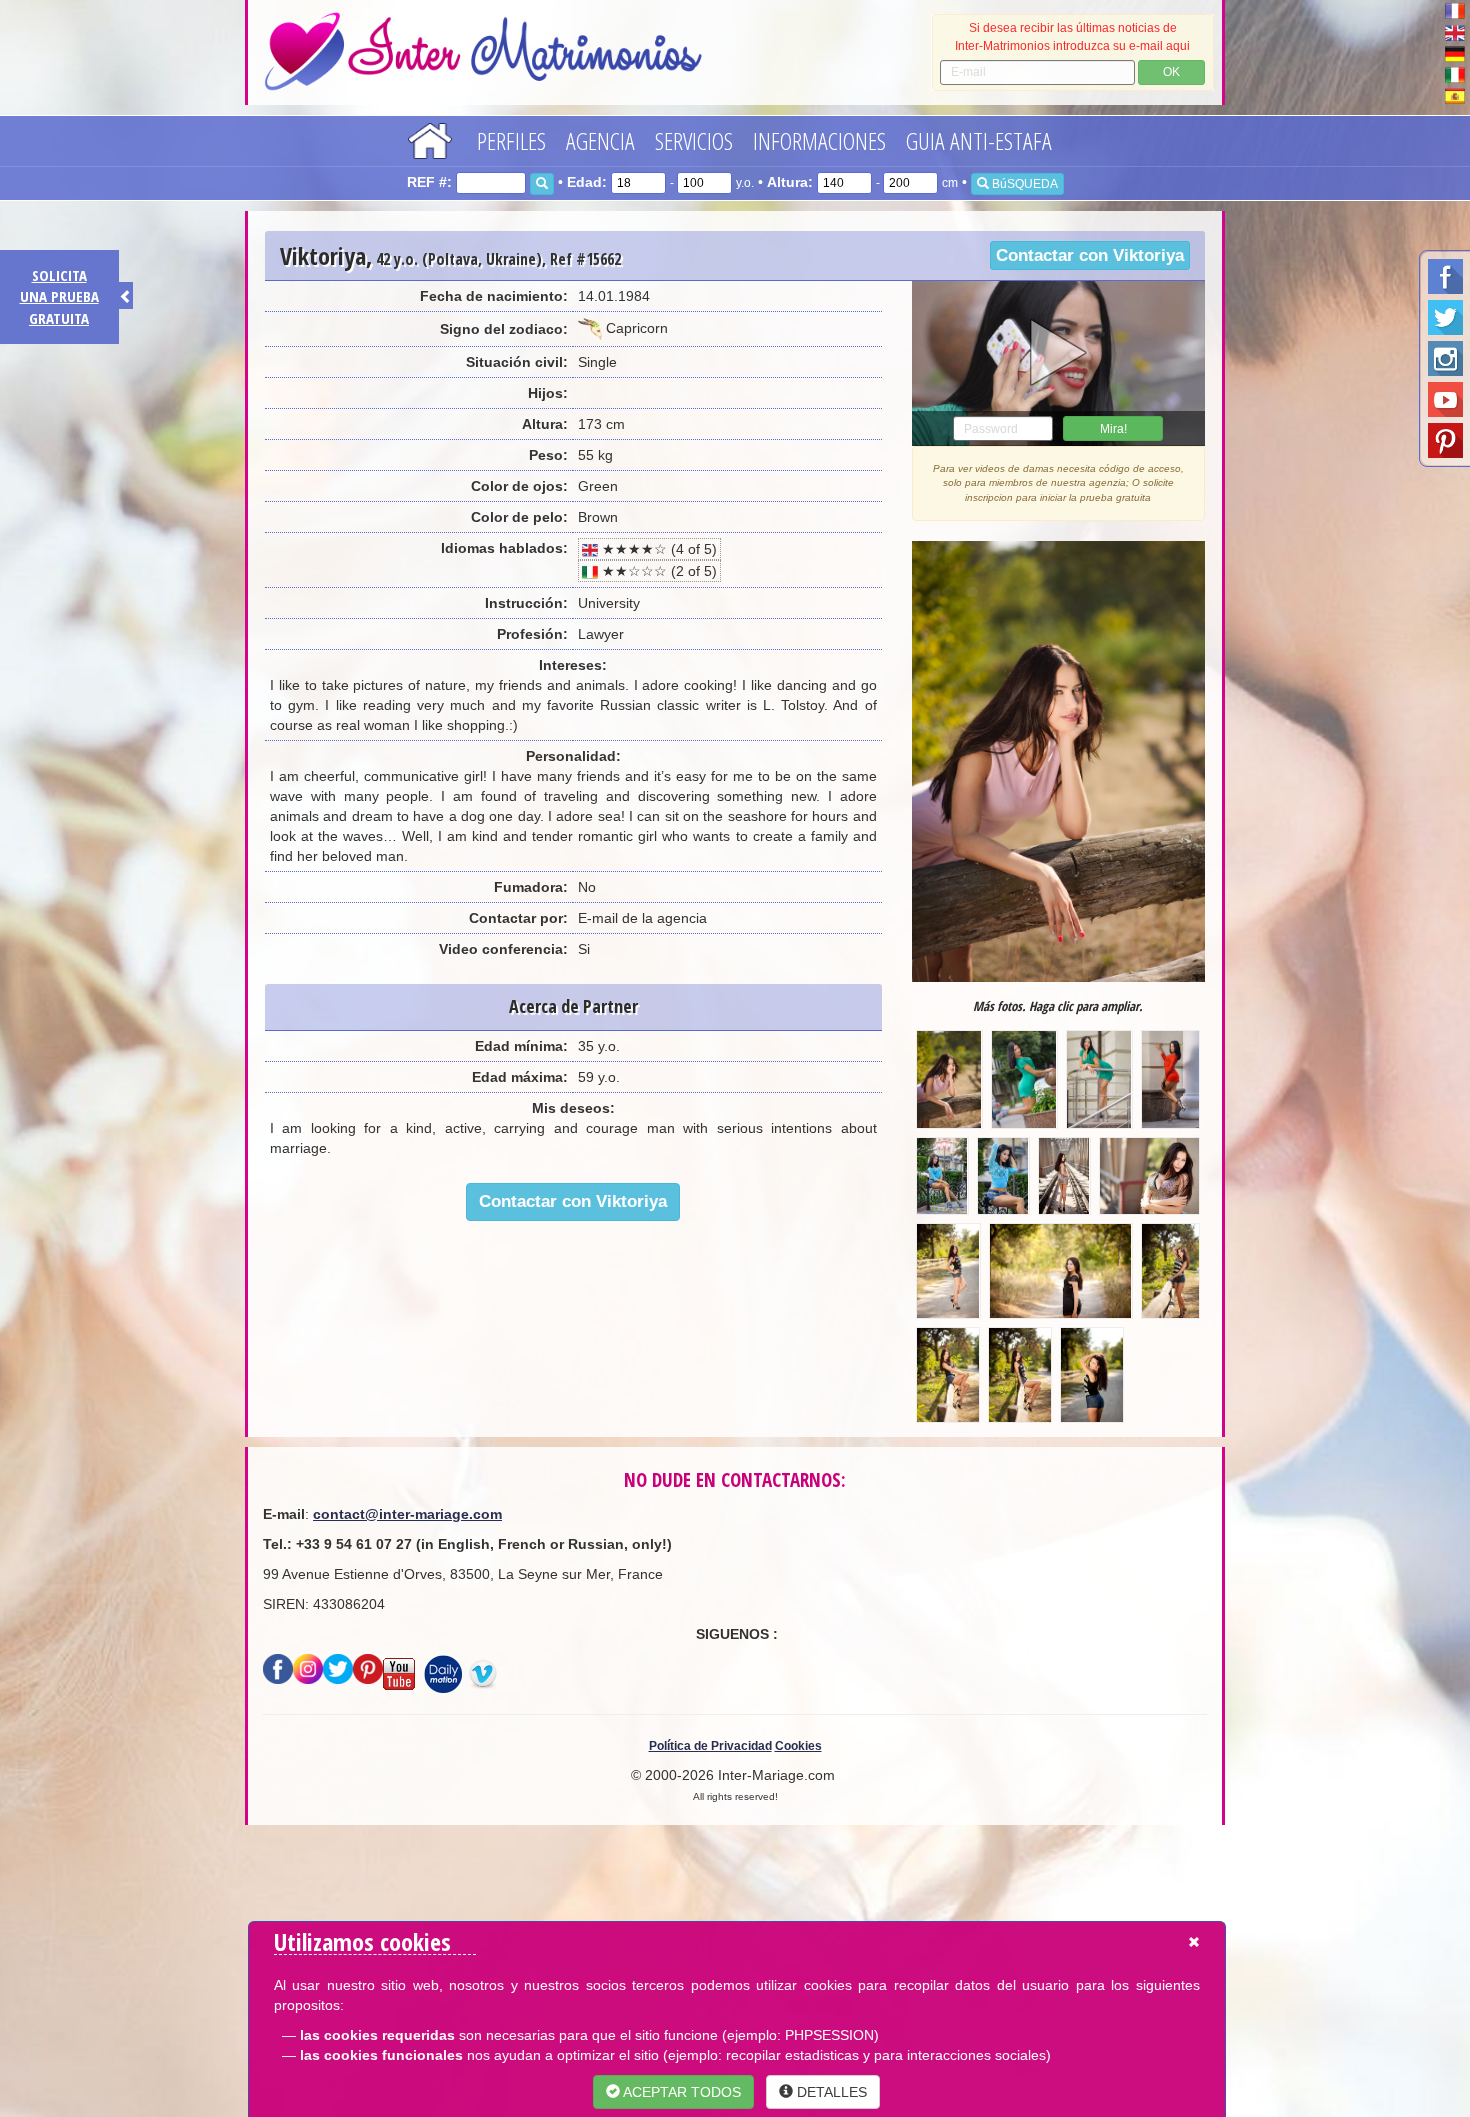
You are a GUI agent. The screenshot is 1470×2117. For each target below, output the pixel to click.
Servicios (694, 140)
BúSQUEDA (1023, 184)
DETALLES (830, 2092)
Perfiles (511, 140)
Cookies (798, 1746)
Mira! (1113, 429)
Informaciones (819, 140)
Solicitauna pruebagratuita (59, 296)
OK (1171, 72)
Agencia (600, 140)
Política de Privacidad (710, 1746)
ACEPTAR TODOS (680, 2092)
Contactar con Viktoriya (1090, 255)
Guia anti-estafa (979, 140)
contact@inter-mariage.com (407, 1514)
